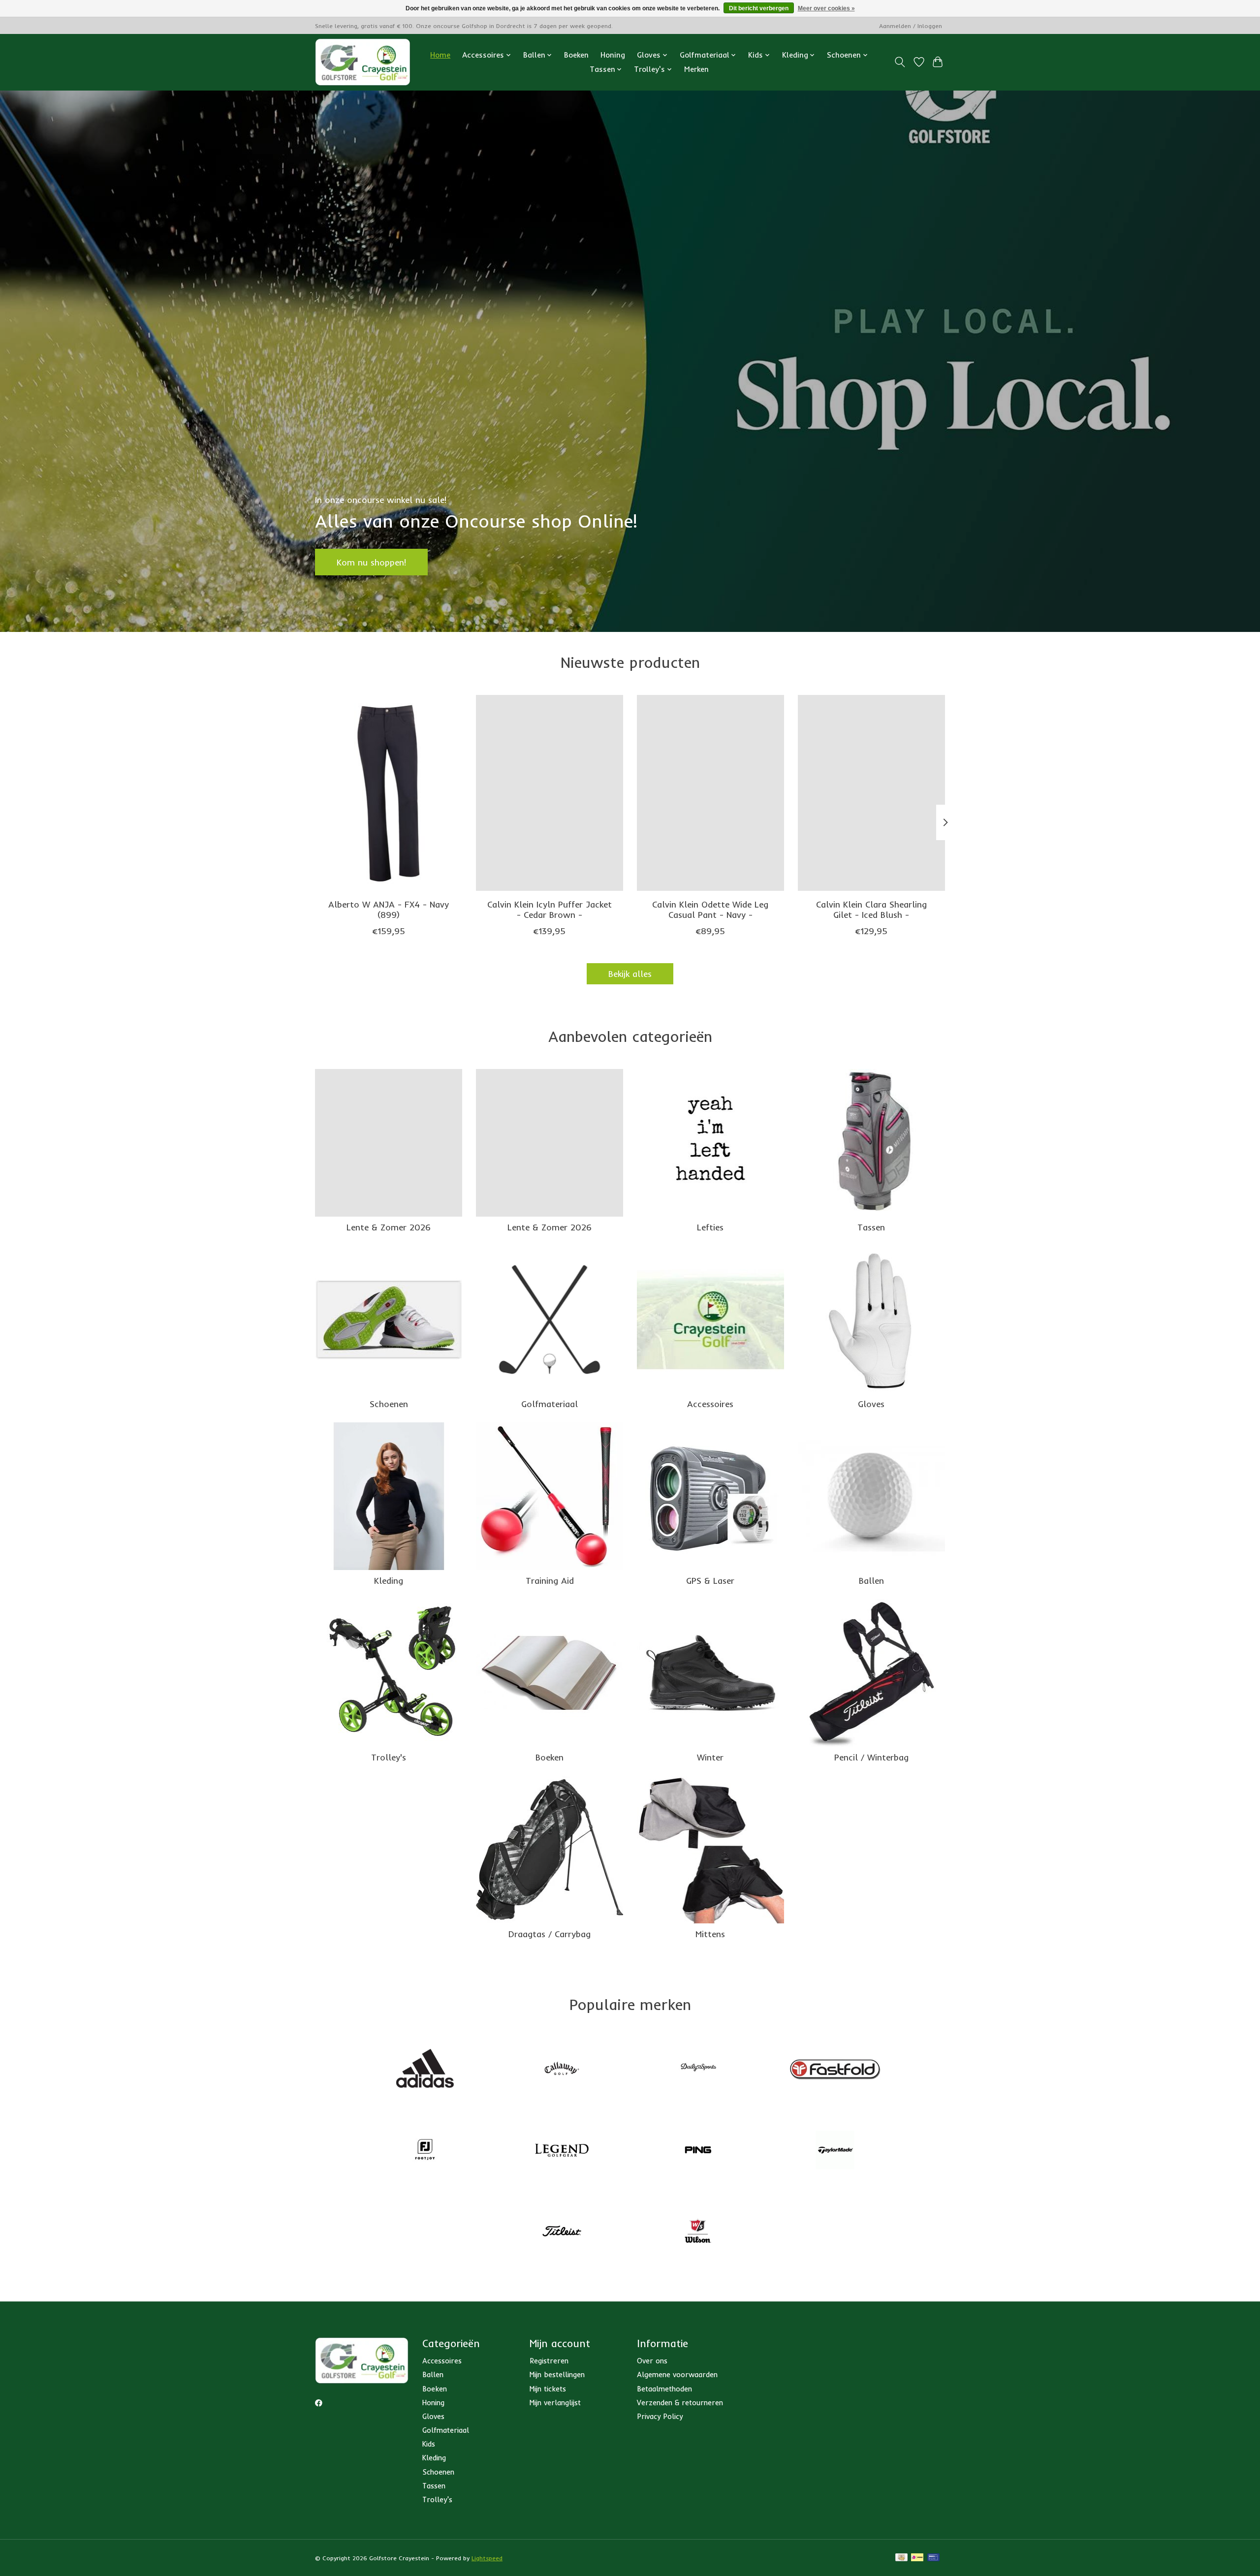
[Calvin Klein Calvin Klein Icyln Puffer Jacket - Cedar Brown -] (550, 793)
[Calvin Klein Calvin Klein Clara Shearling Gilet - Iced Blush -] (871, 793)
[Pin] (933, 2558)
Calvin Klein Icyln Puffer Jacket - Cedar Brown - (550, 909)
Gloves (871, 1404)
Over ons (652, 2361)
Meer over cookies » (826, 8)
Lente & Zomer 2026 (389, 1227)
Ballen (871, 1580)
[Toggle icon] (900, 62)
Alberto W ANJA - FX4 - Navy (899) (389, 909)
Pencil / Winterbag (871, 1757)
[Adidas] (425, 2070)
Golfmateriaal (550, 1404)
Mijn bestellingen (557, 2374)
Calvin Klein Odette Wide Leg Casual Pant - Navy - (710, 909)
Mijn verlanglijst (555, 2403)
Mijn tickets (548, 2389)
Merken (696, 69)
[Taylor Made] (835, 2151)
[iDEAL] (917, 2558)
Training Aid (550, 1580)
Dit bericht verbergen (759, 8)
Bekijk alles (630, 974)
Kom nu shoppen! (371, 562)
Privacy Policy (660, 2416)
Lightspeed (487, 2558)
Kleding (389, 1580)
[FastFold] (835, 2070)
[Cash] (901, 2558)
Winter (710, 1757)
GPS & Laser (710, 1580)
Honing (613, 55)
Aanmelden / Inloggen (911, 26)
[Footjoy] (425, 2151)
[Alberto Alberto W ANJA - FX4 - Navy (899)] (389, 793)
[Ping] (698, 2151)
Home (440, 55)
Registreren (549, 2361)
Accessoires (710, 1404)
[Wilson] (698, 2232)
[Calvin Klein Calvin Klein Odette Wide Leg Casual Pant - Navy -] (710, 793)
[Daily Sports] (698, 2070)
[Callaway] (562, 2070)
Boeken (576, 55)
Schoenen (389, 1404)
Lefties (710, 1227)
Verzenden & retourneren (680, 2403)
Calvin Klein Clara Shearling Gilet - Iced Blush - (871, 909)
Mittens (710, 1934)
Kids (429, 2444)
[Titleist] (562, 2232)
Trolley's (389, 1757)
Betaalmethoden (664, 2389)
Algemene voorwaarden (677, 2374)
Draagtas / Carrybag (550, 1934)
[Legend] (562, 2151)
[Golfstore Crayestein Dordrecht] (363, 62)
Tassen (871, 1227)
